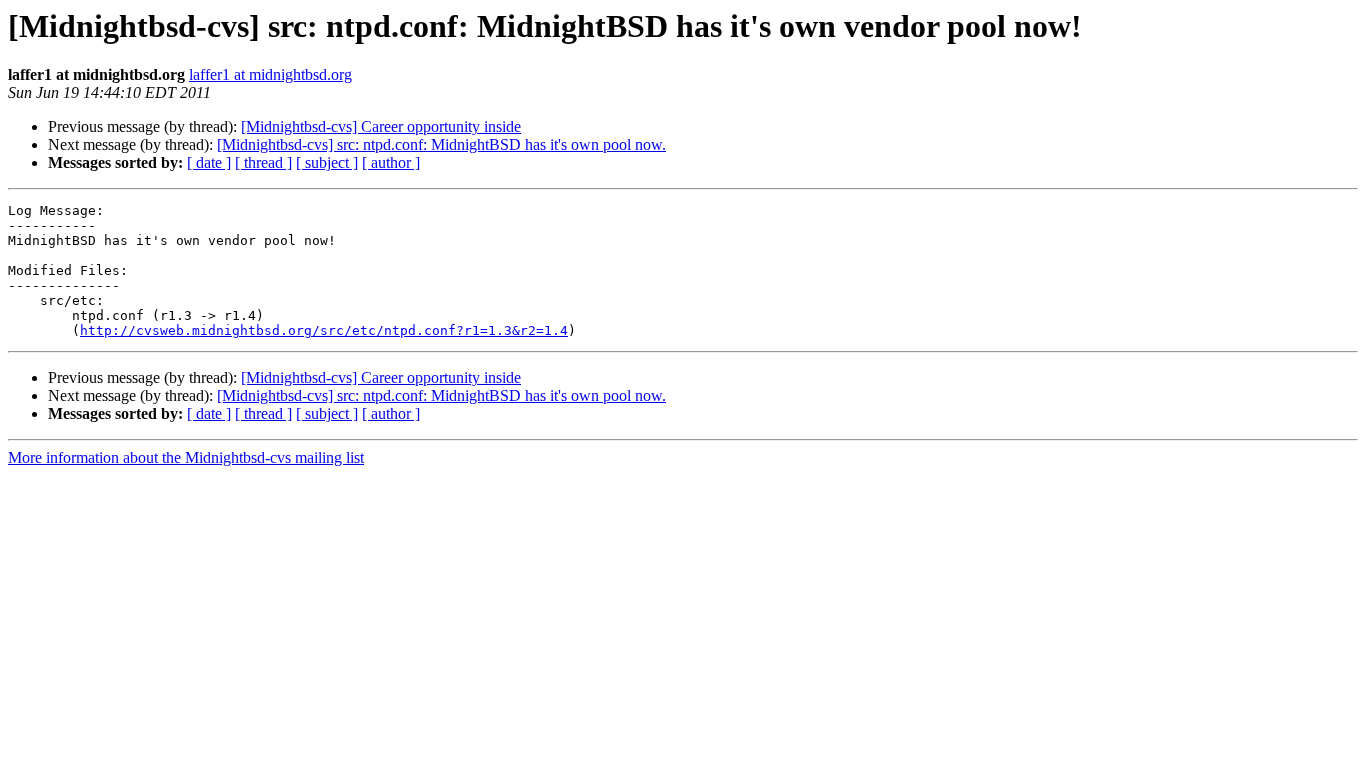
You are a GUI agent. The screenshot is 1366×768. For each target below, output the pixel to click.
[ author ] (391, 162)
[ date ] (209, 162)
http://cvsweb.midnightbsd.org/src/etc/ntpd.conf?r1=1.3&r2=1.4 (324, 330)
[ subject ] (327, 162)
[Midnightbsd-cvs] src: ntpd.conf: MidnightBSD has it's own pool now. (441, 144)
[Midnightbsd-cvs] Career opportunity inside (381, 126)
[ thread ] (263, 162)
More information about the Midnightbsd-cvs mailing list (186, 457)
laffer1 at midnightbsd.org (270, 74)
